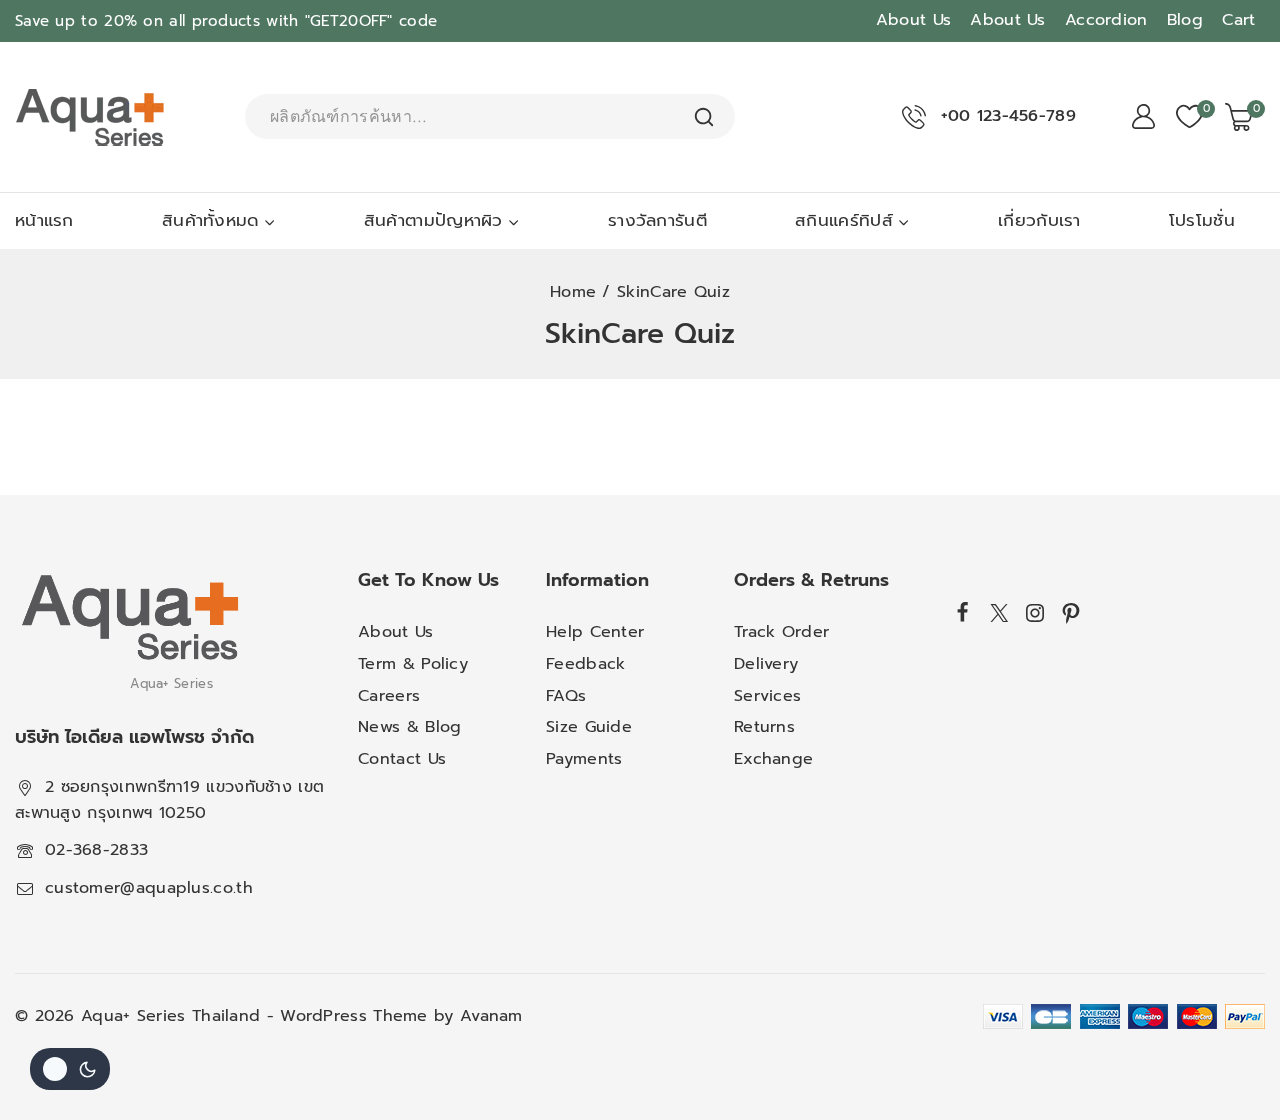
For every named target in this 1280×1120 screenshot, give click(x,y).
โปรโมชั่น (1202, 220)
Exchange (773, 759)
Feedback (585, 664)
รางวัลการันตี (657, 220)
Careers (389, 696)
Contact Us (402, 759)
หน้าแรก (44, 220)
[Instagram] (1035, 613)
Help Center (595, 632)
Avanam (491, 1016)
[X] (999, 613)
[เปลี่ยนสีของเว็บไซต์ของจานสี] (70, 1069)
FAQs (566, 696)
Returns (764, 727)
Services (767, 696)
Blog (1185, 20)
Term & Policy (413, 664)
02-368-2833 (96, 850)
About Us (913, 20)
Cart (1238, 20)
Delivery (766, 664)
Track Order (781, 632)
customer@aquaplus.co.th (149, 888)
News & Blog (409, 727)
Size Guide (589, 727)
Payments (584, 759)
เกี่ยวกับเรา (1039, 220)
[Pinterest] (1071, 613)
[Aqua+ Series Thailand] (90, 117)
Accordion (1106, 20)
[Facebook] (963, 611)
